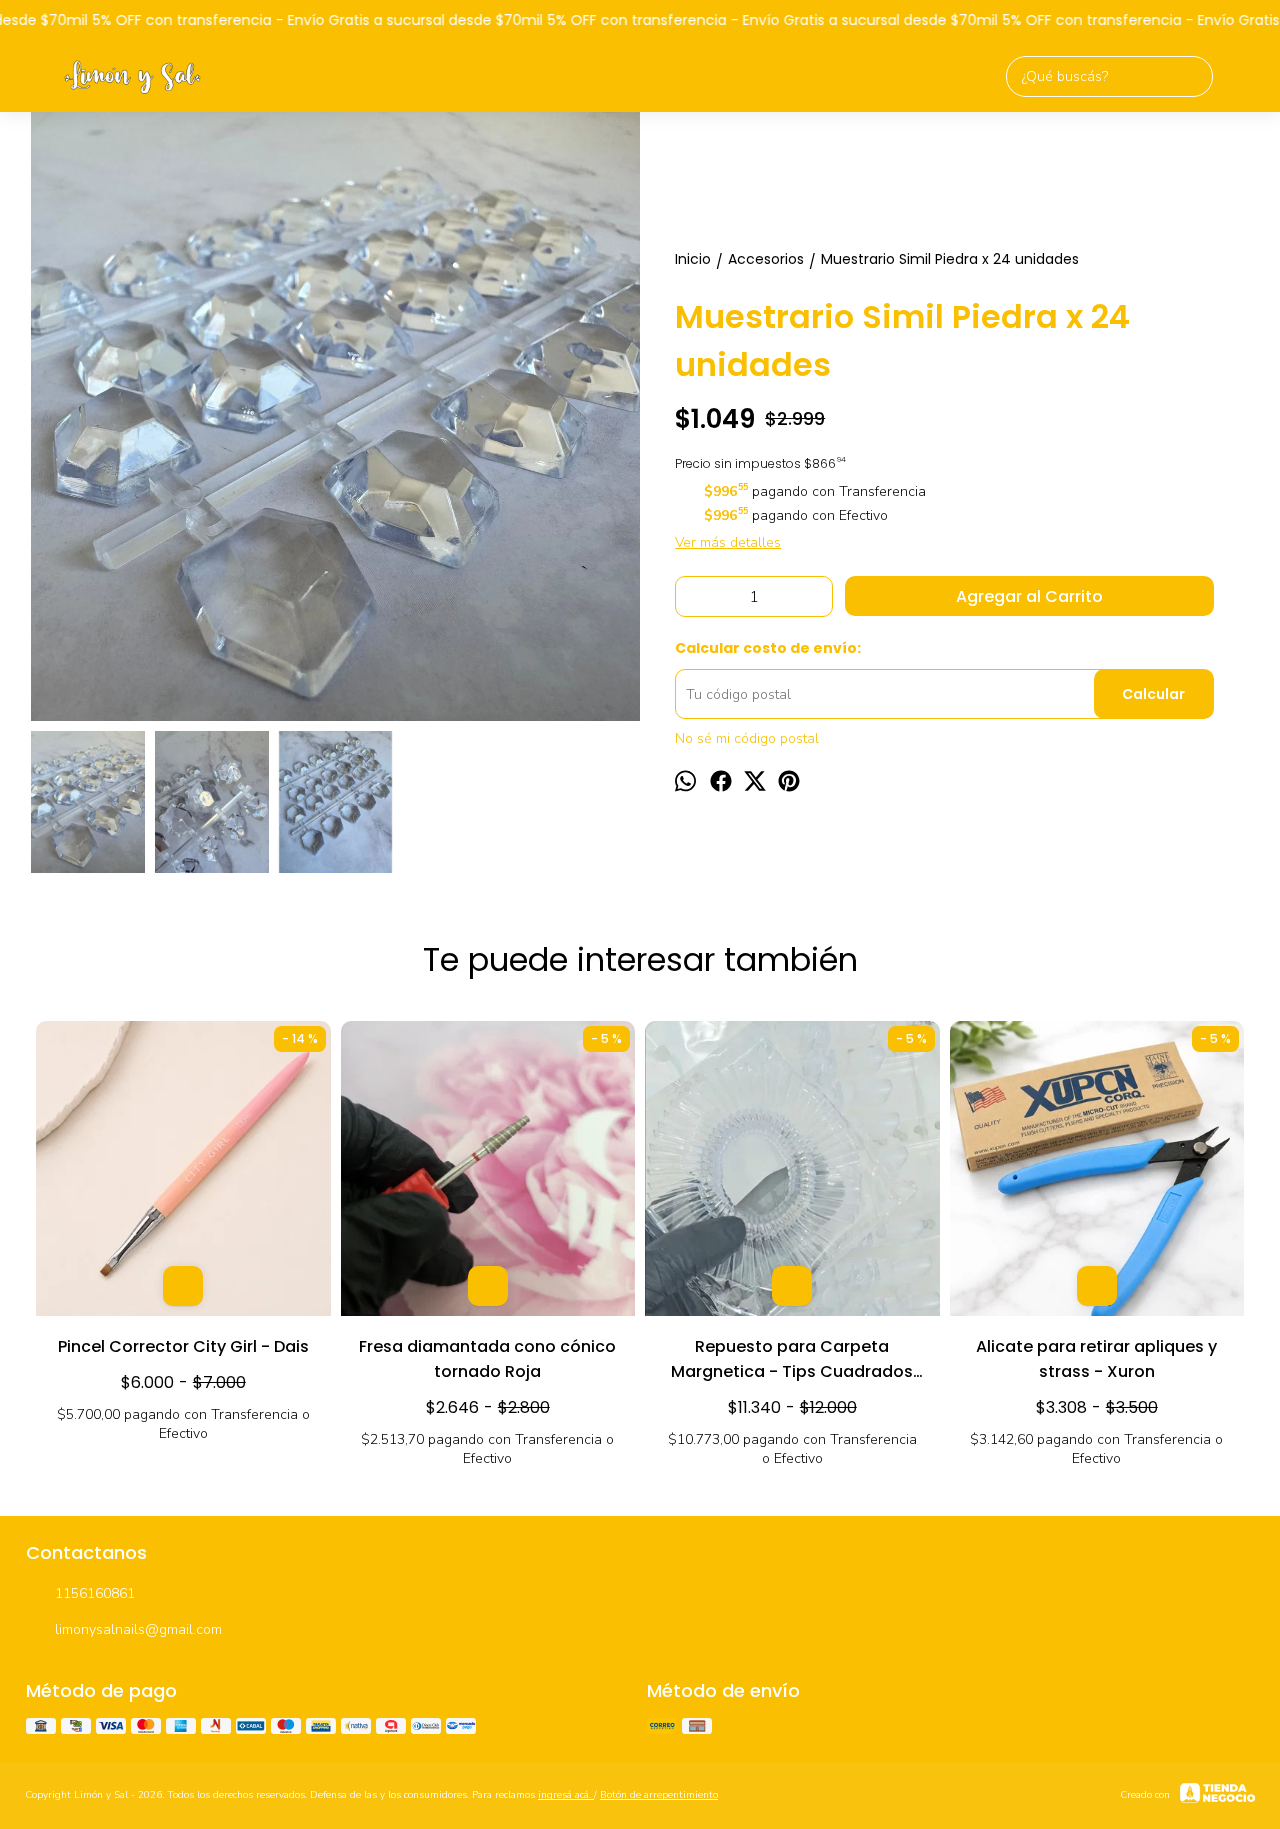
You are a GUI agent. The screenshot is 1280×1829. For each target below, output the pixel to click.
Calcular (1153, 694)
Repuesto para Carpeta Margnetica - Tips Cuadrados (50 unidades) (792, 1360)
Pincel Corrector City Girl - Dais (183, 1346)
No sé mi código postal (747, 738)
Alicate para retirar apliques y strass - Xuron (1096, 1359)
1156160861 (95, 1593)
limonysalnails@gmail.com (138, 1629)
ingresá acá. (566, 1795)
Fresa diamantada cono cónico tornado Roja (487, 1359)
